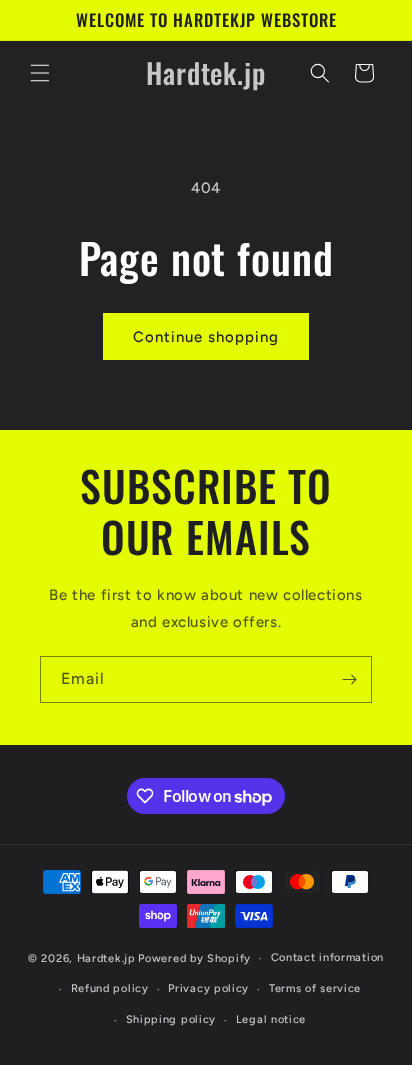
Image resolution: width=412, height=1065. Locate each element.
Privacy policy (208, 988)
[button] (40, 73)
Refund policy (110, 988)
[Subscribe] (349, 679)
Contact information (327, 957)
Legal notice (271, 1019)
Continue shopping (206, 337)
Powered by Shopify (194, 958)
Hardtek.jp (106, 958)
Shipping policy (171, 1019)
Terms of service (315, 988)
